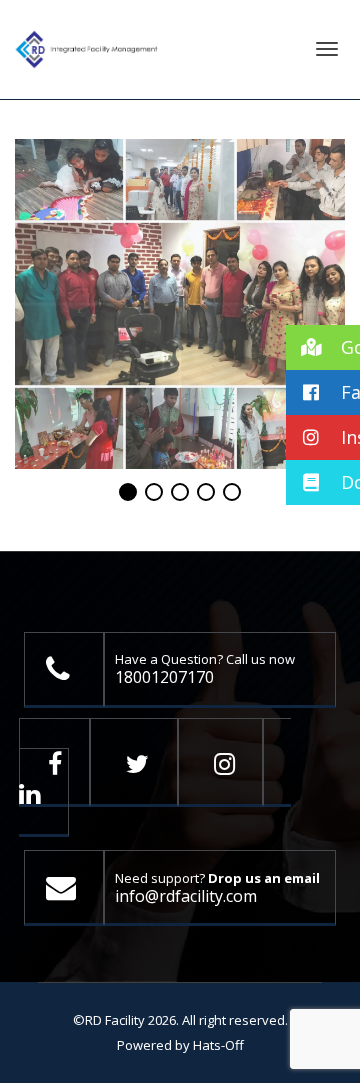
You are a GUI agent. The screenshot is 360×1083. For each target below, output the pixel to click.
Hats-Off (218, 1045)
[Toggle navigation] (327, 49)
